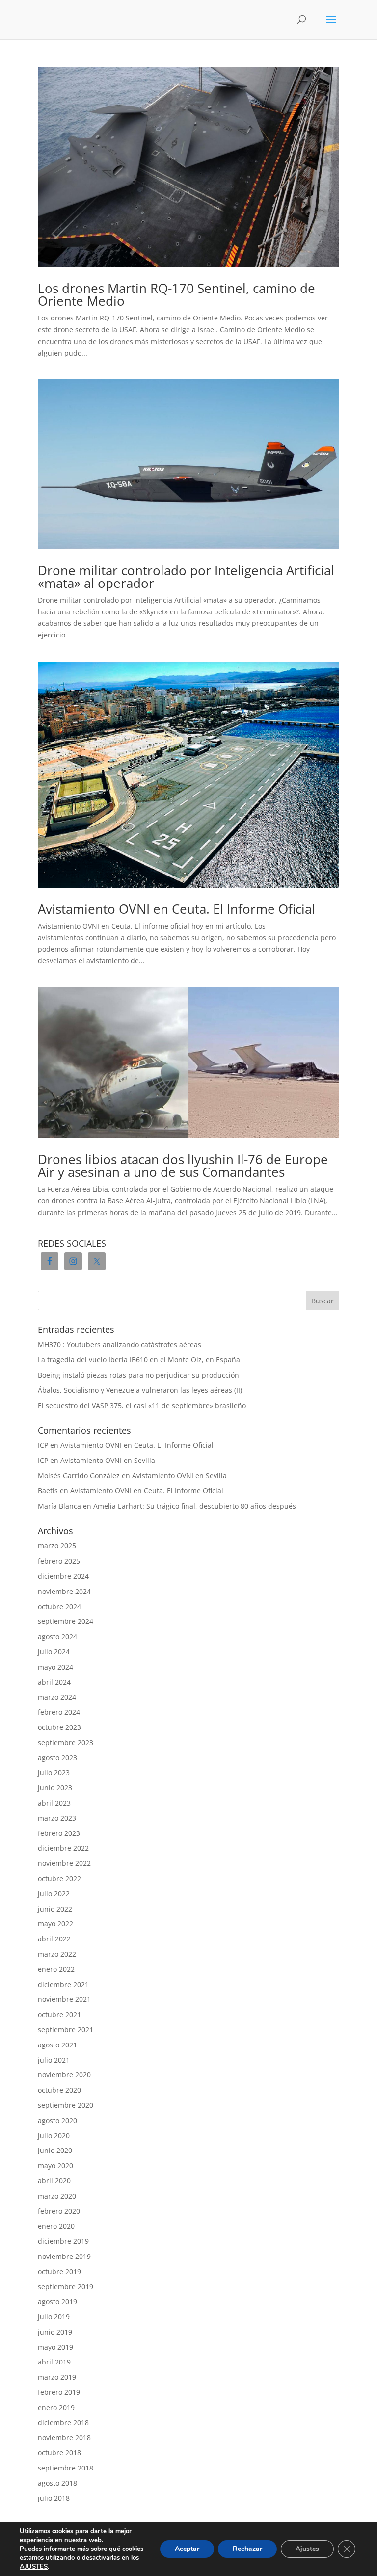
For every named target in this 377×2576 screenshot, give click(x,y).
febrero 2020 (59, 2211)
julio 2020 (54, 2136)
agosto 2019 (57, 2301)
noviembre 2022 (64, 1863)
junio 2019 (55, 2332)
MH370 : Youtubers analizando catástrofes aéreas (120, 1344)
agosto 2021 (57, 2045)
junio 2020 (55, 2150)
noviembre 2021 (64, 1999)
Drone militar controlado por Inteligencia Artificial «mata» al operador (186, 577)
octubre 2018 (59, 2453)
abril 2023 (54, 1803)
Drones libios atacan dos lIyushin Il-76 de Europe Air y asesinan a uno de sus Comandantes (183, 1166)
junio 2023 (55, 1788)
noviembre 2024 (64, 1591)
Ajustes (307, 2549)
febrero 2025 (59, 1561)
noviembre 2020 (64, 2075)
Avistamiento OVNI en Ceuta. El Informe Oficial (176, 909)
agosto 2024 (57, 1636)
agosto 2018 (57, 2483)
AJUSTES (34, 2567)
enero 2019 (56, 2407)
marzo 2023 (57, 1818)
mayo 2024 (55, 1667)
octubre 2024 (59, 1607)
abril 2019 (54, 2362)
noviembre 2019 (64, 2256)
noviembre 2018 (64, 2437)
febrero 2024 (59, 1712)
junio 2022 (55, 1909)
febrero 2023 (59, 1833)
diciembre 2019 (63, 2241)
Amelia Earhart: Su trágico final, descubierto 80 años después (195, 1506)
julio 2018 (54, 2498)
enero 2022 (56, 1969)
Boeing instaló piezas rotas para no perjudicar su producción (138, 1375)
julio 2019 (54, 2317)
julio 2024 (54, 1652)
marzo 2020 (57, 2196)
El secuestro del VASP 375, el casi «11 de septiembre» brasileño (142, 1405)
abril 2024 (54, 1682)
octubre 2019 (59, 2271)
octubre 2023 (59, 1727)
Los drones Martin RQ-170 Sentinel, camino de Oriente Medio (176, 294)
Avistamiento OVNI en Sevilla (108, 1460)
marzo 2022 (57, 1954)
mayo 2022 (55, 1924)
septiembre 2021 (66, 2030)
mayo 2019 (55, 2347)
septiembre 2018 (66, 2468)
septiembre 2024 (66, 1621)
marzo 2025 (57, 1546)
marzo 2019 (57, 2377)
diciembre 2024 (63, 1576)
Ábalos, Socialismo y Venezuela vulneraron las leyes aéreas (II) (140, 1390)
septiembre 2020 (66, 2105)
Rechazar (247, 2549)
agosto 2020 (57, 2120)
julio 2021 (54, 2060)
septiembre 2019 (66, 2287)
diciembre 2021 (63, 1984)
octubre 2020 (59, 2090)
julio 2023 (54, 1772)
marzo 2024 (57, 1697)
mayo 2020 (55, 2165)
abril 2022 (54, 1939)
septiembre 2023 (66, 1742)
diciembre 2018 (63, 2423)
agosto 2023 (57, 1758)
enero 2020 (56, 2226)
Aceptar (187, 2549)
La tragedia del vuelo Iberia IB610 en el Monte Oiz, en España (139, 1360)
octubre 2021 (59, 2014)
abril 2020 (54, 2181)
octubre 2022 (59, 1878)
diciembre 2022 (63, 1848)
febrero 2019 (59, 2392)
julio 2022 (54, 1894)
